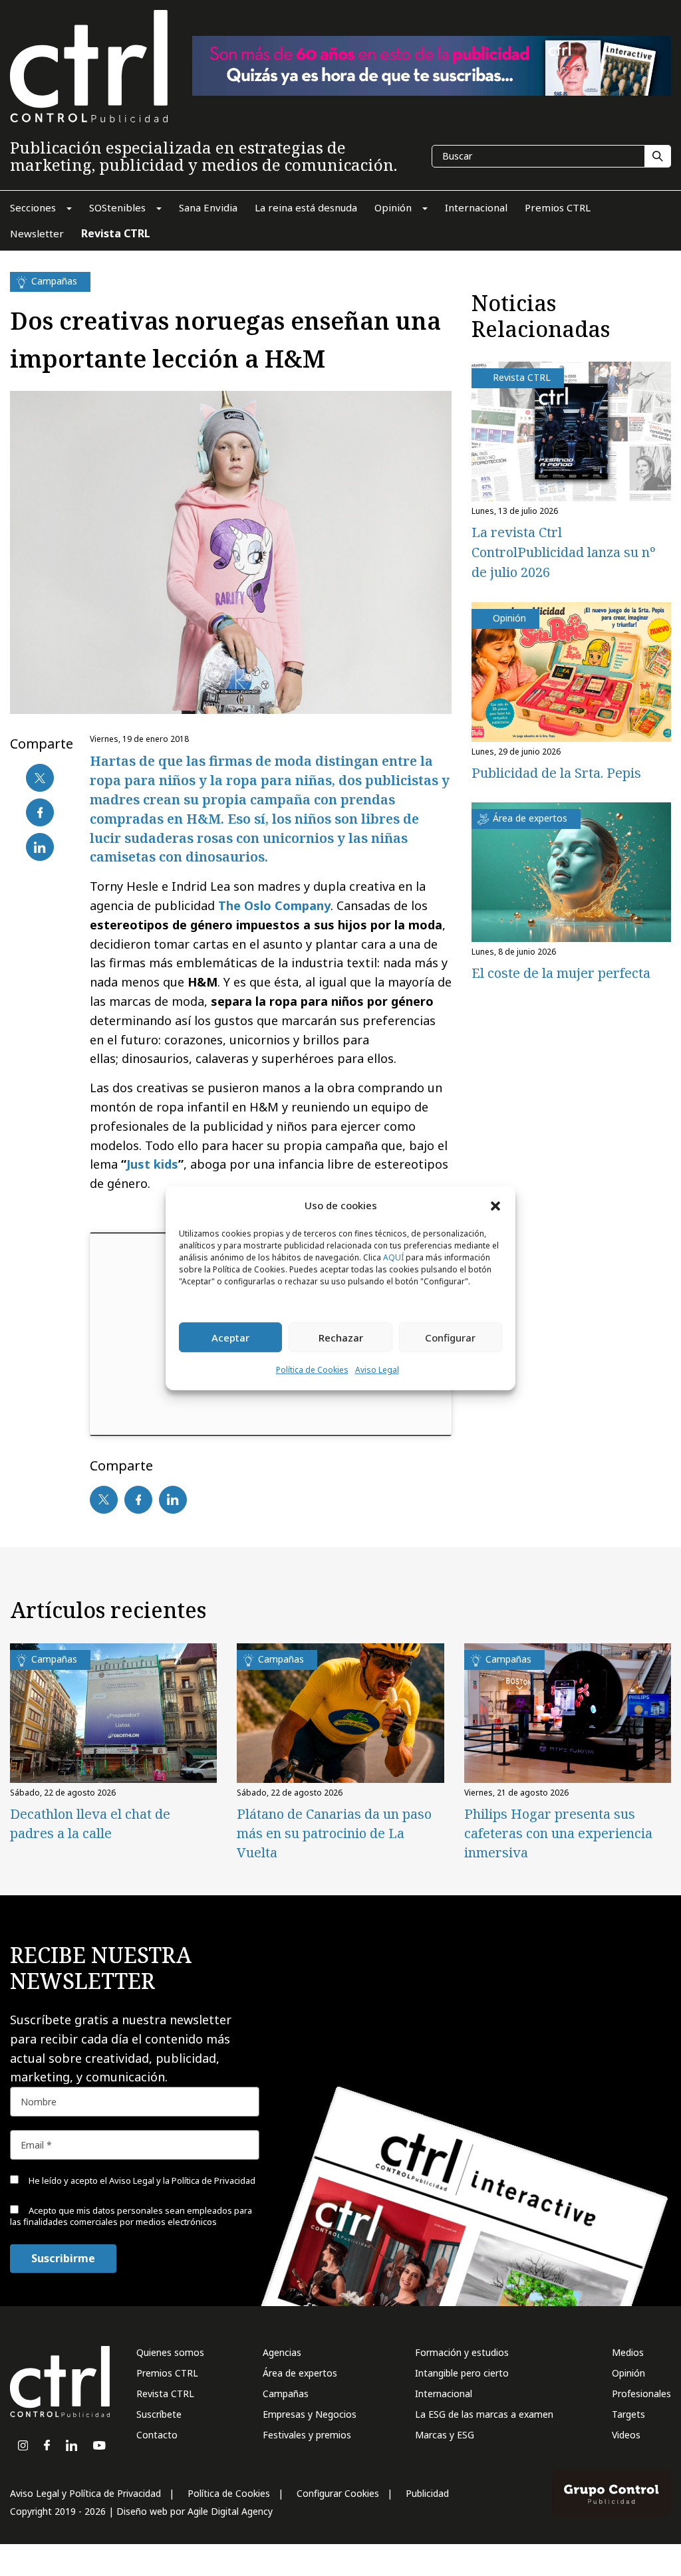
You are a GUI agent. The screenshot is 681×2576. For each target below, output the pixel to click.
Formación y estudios (462, 2352)
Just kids (152, 1164)
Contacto (157, 2435)
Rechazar (341, 1338)
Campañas (286, 2394)
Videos (626, 2435)
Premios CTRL (167, 2373)
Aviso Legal (377, 1370)
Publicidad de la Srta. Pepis (556, 773)
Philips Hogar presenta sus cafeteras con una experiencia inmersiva (558, 1833)
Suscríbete (159, 2414)
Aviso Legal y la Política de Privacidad (182, 2180)
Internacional (444, 2394)
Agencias (282, 2352)
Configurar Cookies (338, 2493)
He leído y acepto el (141, 2180)
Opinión (628, 2373)
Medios (628, 2352)
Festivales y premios (307, 2435)
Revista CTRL (165, 2394)
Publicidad (427, 2493)
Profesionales (641, 2394)
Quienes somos (170, 2352)
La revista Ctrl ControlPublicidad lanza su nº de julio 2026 (563, 552)
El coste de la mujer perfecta (561, 973)
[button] (495, 1205)
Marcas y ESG (445, 2435)
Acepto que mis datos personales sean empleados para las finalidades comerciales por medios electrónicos (131, 2216)
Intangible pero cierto (462, 2373)
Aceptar (230, 1338)
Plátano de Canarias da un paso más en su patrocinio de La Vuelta (334, 1833)
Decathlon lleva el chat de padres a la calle (90, 1823)
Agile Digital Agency (230, 2511)
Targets (628, 2414)
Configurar (450, 1338)
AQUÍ (393, 1258)
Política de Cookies (312, 1370)
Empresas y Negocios (310, 2414)
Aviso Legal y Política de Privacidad (85, 2493)
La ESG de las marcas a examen (484, 2414)
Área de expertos (300, 2373)
